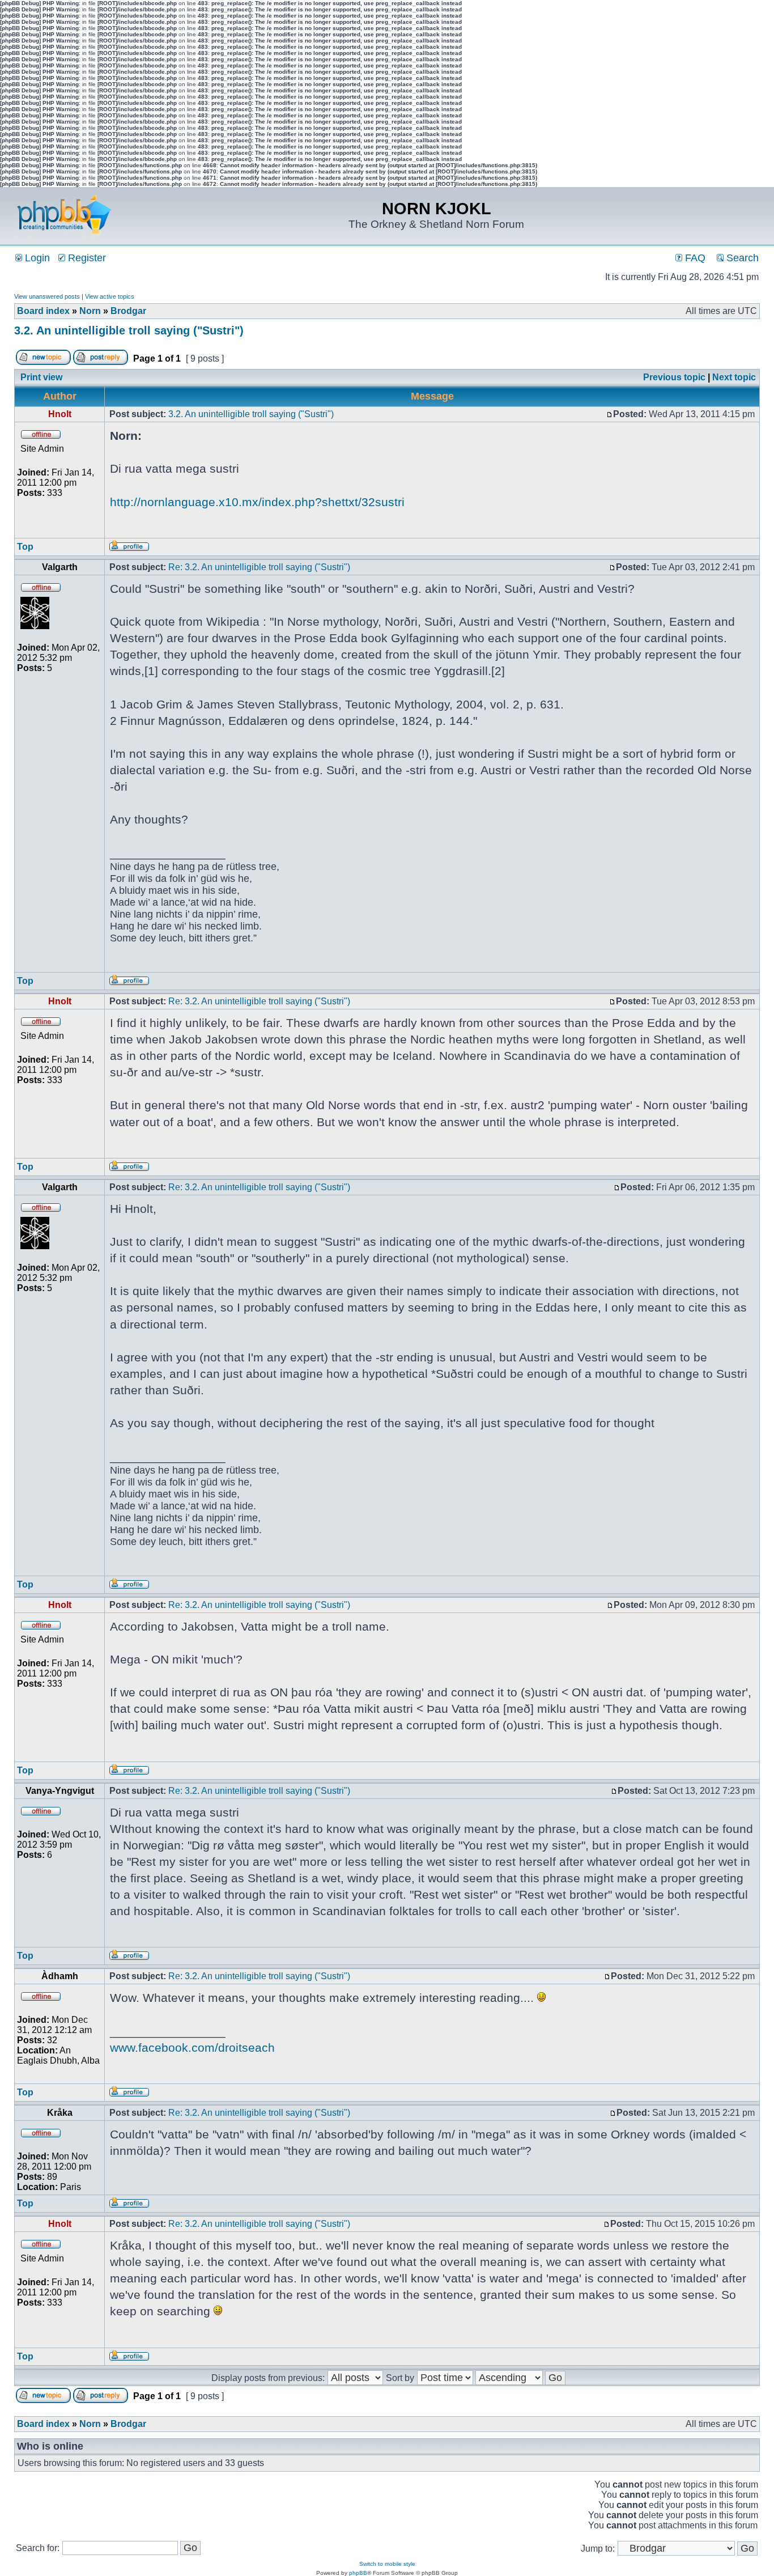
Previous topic (674, 377)
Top (25, 547)
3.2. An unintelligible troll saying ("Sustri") (129, 330)
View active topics (110, 296)
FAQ (694, 258)
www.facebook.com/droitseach (192, 2047)
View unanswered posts (47, 296)
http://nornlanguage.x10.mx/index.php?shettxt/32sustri (257, 502)
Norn (90, 311)
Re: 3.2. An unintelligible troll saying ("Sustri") (259, 567)
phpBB (358, 2573)
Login (36, 258)
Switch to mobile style (387, 2564)
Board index (43, 311)
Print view (41, 377)
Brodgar (128, 311)
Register (86, 258)
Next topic (734, 377)
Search (741, 258)
